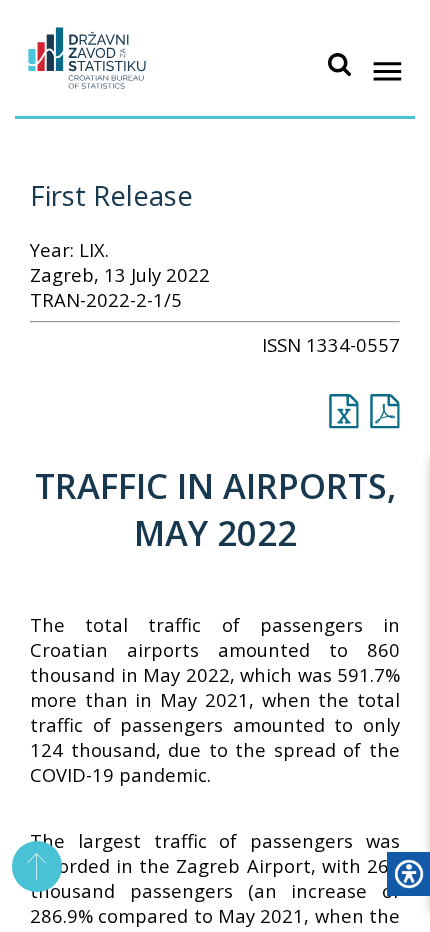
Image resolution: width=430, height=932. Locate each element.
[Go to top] (37, 866)
